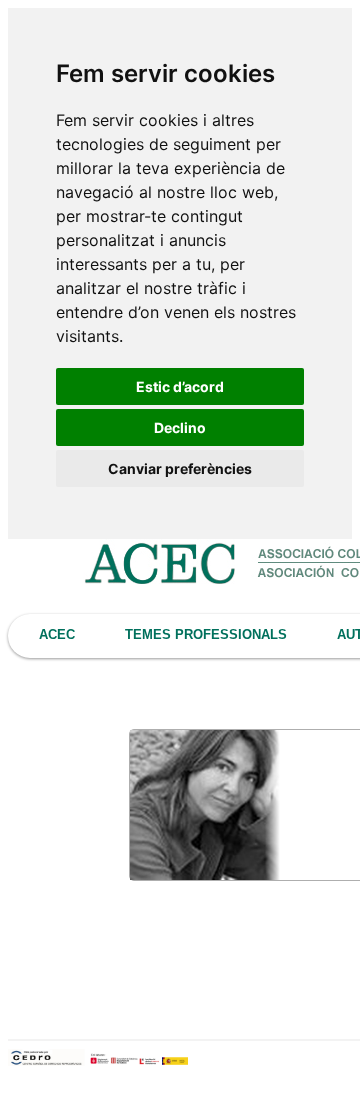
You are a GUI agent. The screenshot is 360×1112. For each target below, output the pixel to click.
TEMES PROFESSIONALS (206, 634)
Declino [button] (180, 427)
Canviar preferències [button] (180, 468)
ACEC (57, 634)
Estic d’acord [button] (180, 386)
